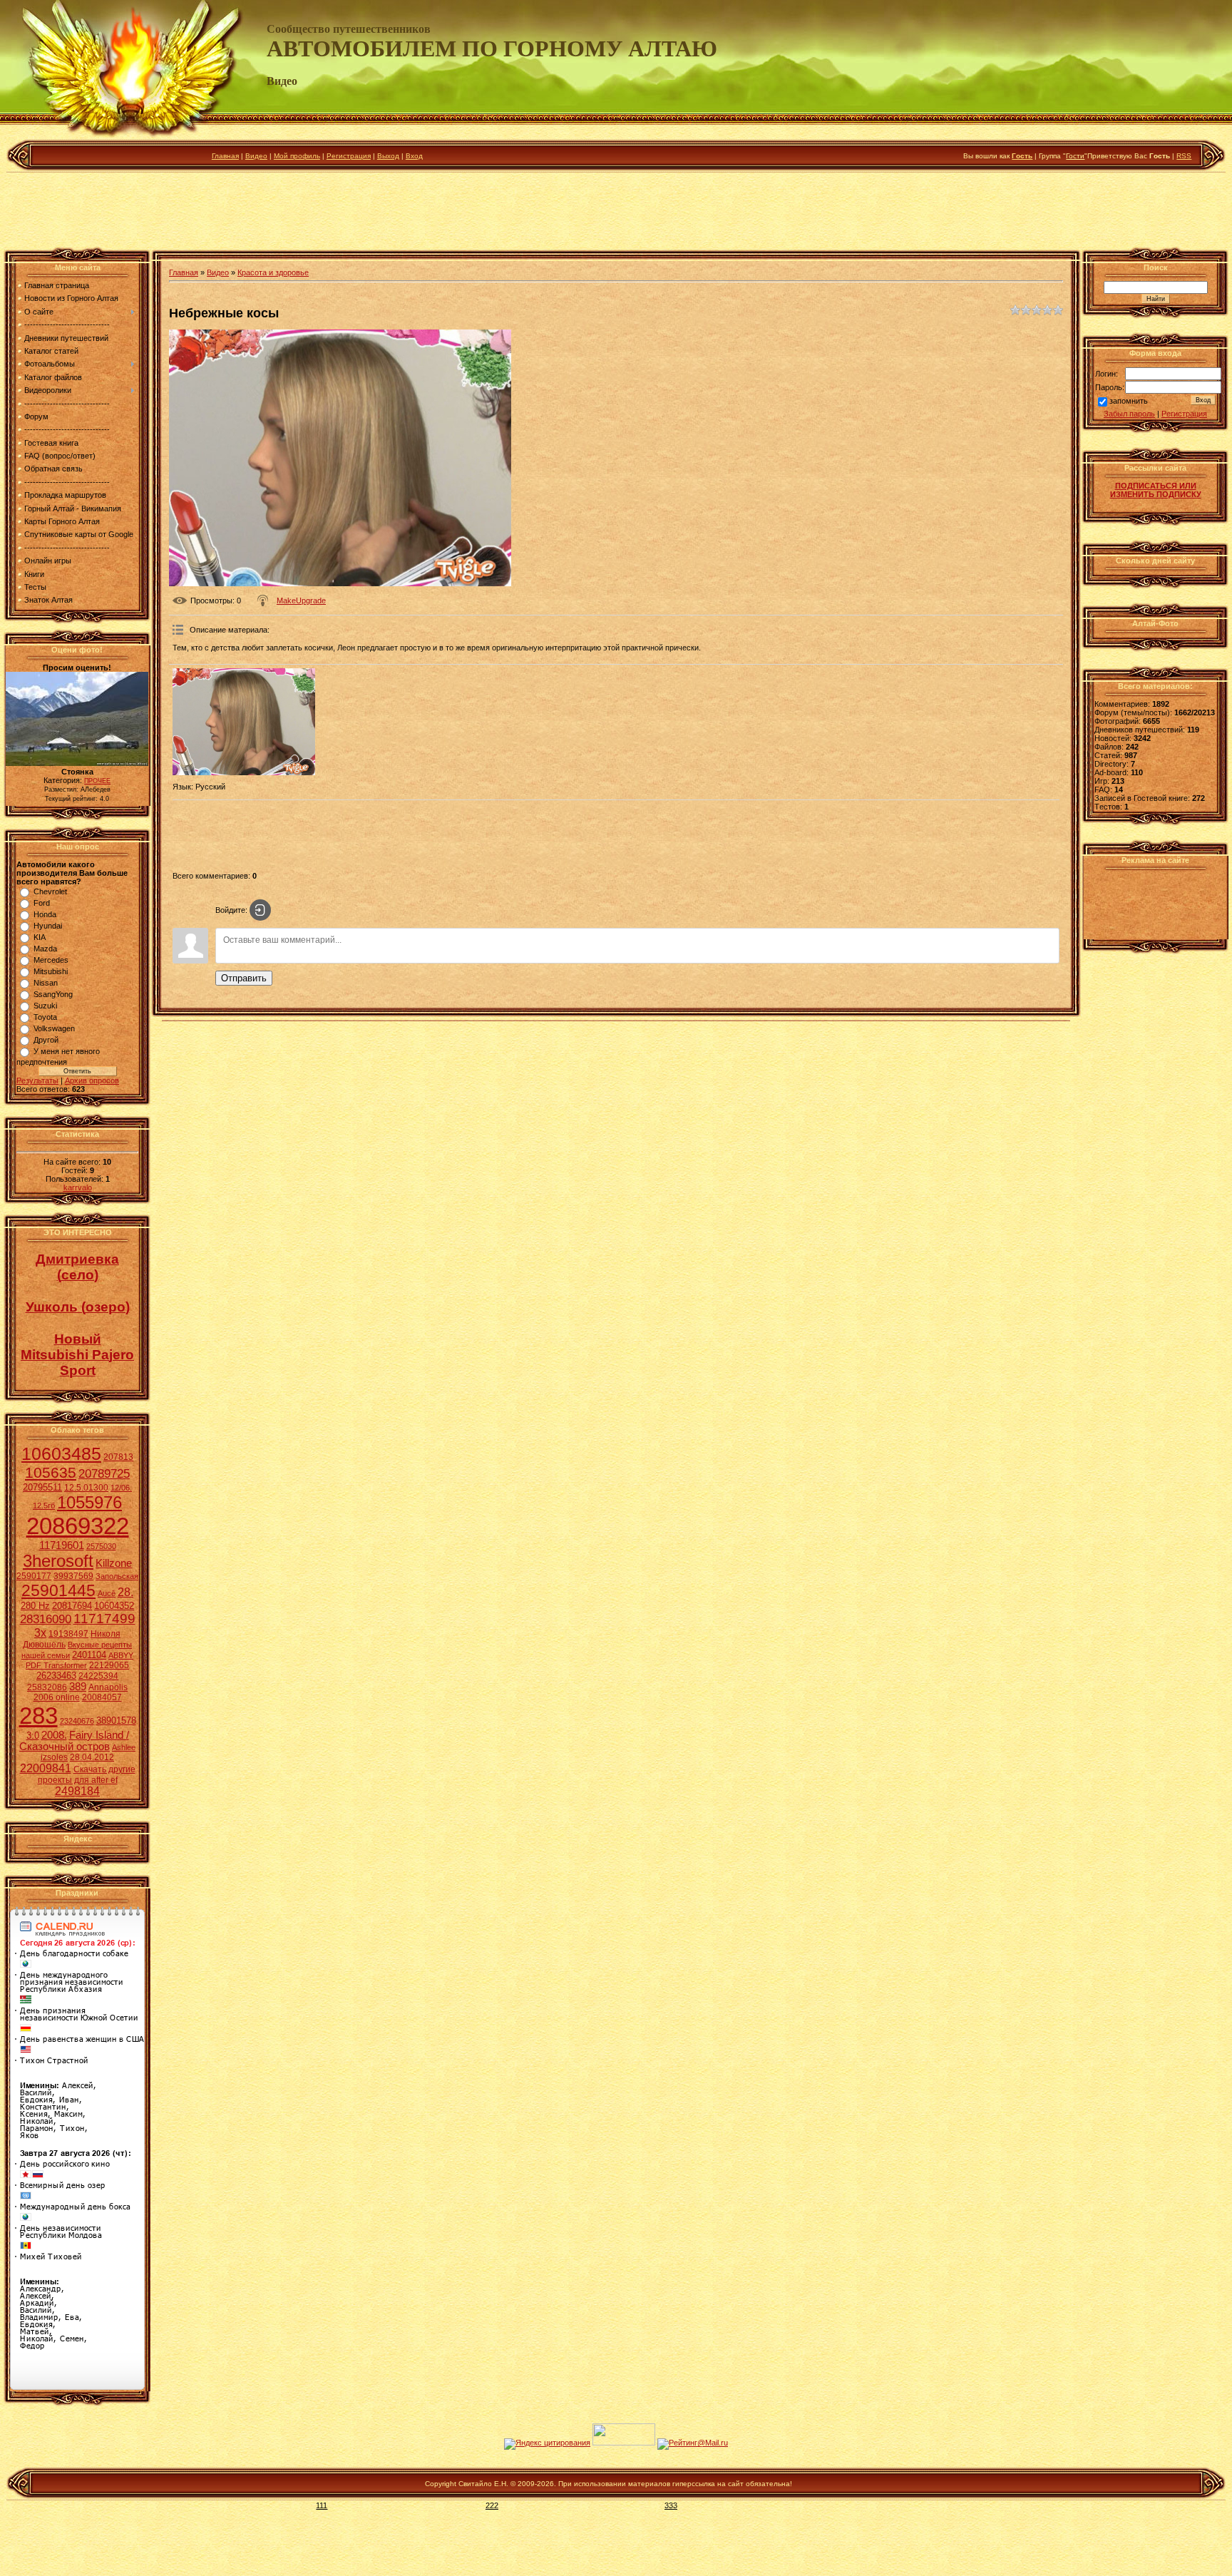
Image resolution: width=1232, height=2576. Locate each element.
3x (40, 1633)
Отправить (244, 978)
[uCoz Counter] (624, 2443)
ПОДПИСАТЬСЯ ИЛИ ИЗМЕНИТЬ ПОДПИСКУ (1156, 490)
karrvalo (78, 1187)
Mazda (45, 949)
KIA (40, 937)
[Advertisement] (616, 213)
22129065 (109, 1665)
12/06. (121, 1488)
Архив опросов (92, 1080)
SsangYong (53, 994)
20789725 (104, 1473)
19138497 (68, 1634)
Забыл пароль (1129, 414)
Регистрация (349, 156)
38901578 (116, 1721)
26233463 (56, 1676)
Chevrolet (50, 891)
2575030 (101, 1546)
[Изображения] (244, 722)
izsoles (54, 1757)
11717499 (104, 1619)
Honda (45, 914)
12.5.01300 (86, 1488)
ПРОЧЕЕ (97, 781)
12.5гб (44, 1506)
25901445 (58, 1590)
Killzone (114, 1563)
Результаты (37, 1080)
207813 (118, 1457)
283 (38, 1716)
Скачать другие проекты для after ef (87, 1775)
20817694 (72, 1606)
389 (78, 1687)
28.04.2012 (92, 1757)
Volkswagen (54, 1028)
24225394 (98, 1676)
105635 (51, 1473)
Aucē (107, 1593)
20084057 (102, 1697)
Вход (414, 156)
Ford (42, 903)
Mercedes (51, 960)
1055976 (89, 1502)
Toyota (45, 1017)
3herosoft (58, 1561)
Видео (256, 156)
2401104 (89, 1655)
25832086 (47, 1687)
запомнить (1129, 402)
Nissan (46, 983)
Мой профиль (297, 156)
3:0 (33, 1736)
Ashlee (124, 1747)
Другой (46, 1040)
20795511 (42, 1487)
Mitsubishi (51, 971)
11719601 (62, 1545)
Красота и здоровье (273, 272)
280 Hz (35, 1606)
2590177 (34, 1576)
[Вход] (260, 910)
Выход (388, 156)
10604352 (114, 1606)
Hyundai (48, 926)
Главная (225, 156)
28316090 (46, 1619)
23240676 (77, 1721)
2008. (54, 1735)
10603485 (61, 1453)
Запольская (117, 1576)
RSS (1184, 156)
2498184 (77, 1791)
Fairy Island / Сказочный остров (74, 1741)
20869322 (78, 1526)
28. (125, 1592)
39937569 (73, 1576)
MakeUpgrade (301, 600)
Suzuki (45, 1006)
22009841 (46, 1768)
